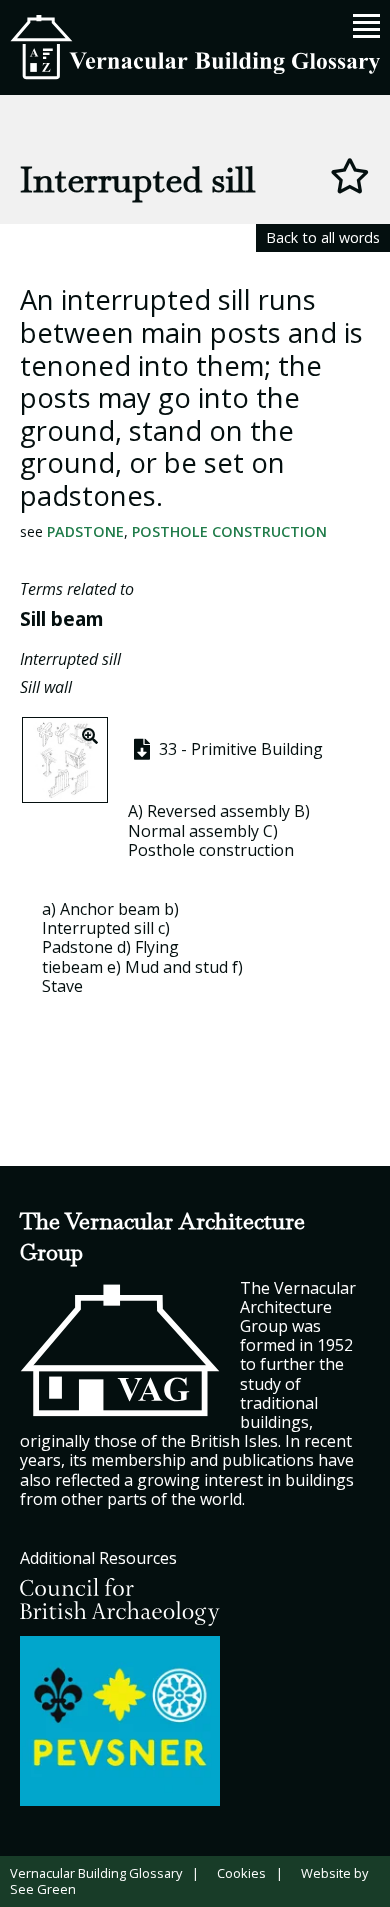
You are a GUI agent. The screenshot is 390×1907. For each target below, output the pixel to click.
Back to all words (323, 237)
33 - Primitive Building (239, 749)
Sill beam (62, 618)
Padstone (85, 531)
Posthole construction (229, 531)
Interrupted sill (70, 659)
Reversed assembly (218, 811)
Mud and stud (176, 967)
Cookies (241, 1873)
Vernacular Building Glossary (96, 1873)
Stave (62, 986)
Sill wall (46, 687)
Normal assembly (193, 831)
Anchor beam (110, 909)
